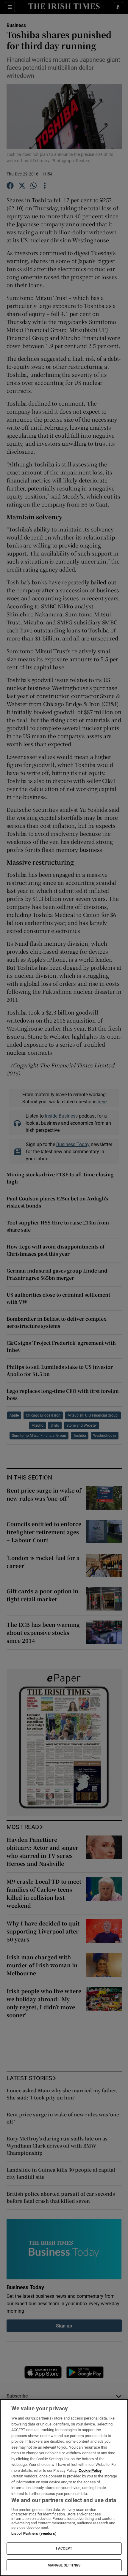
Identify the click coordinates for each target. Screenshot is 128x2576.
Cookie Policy (90, 2470)
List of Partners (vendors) (34, 2533)
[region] (64, 2488)
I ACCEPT (64, 2548)
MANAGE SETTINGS (64, 2565)
